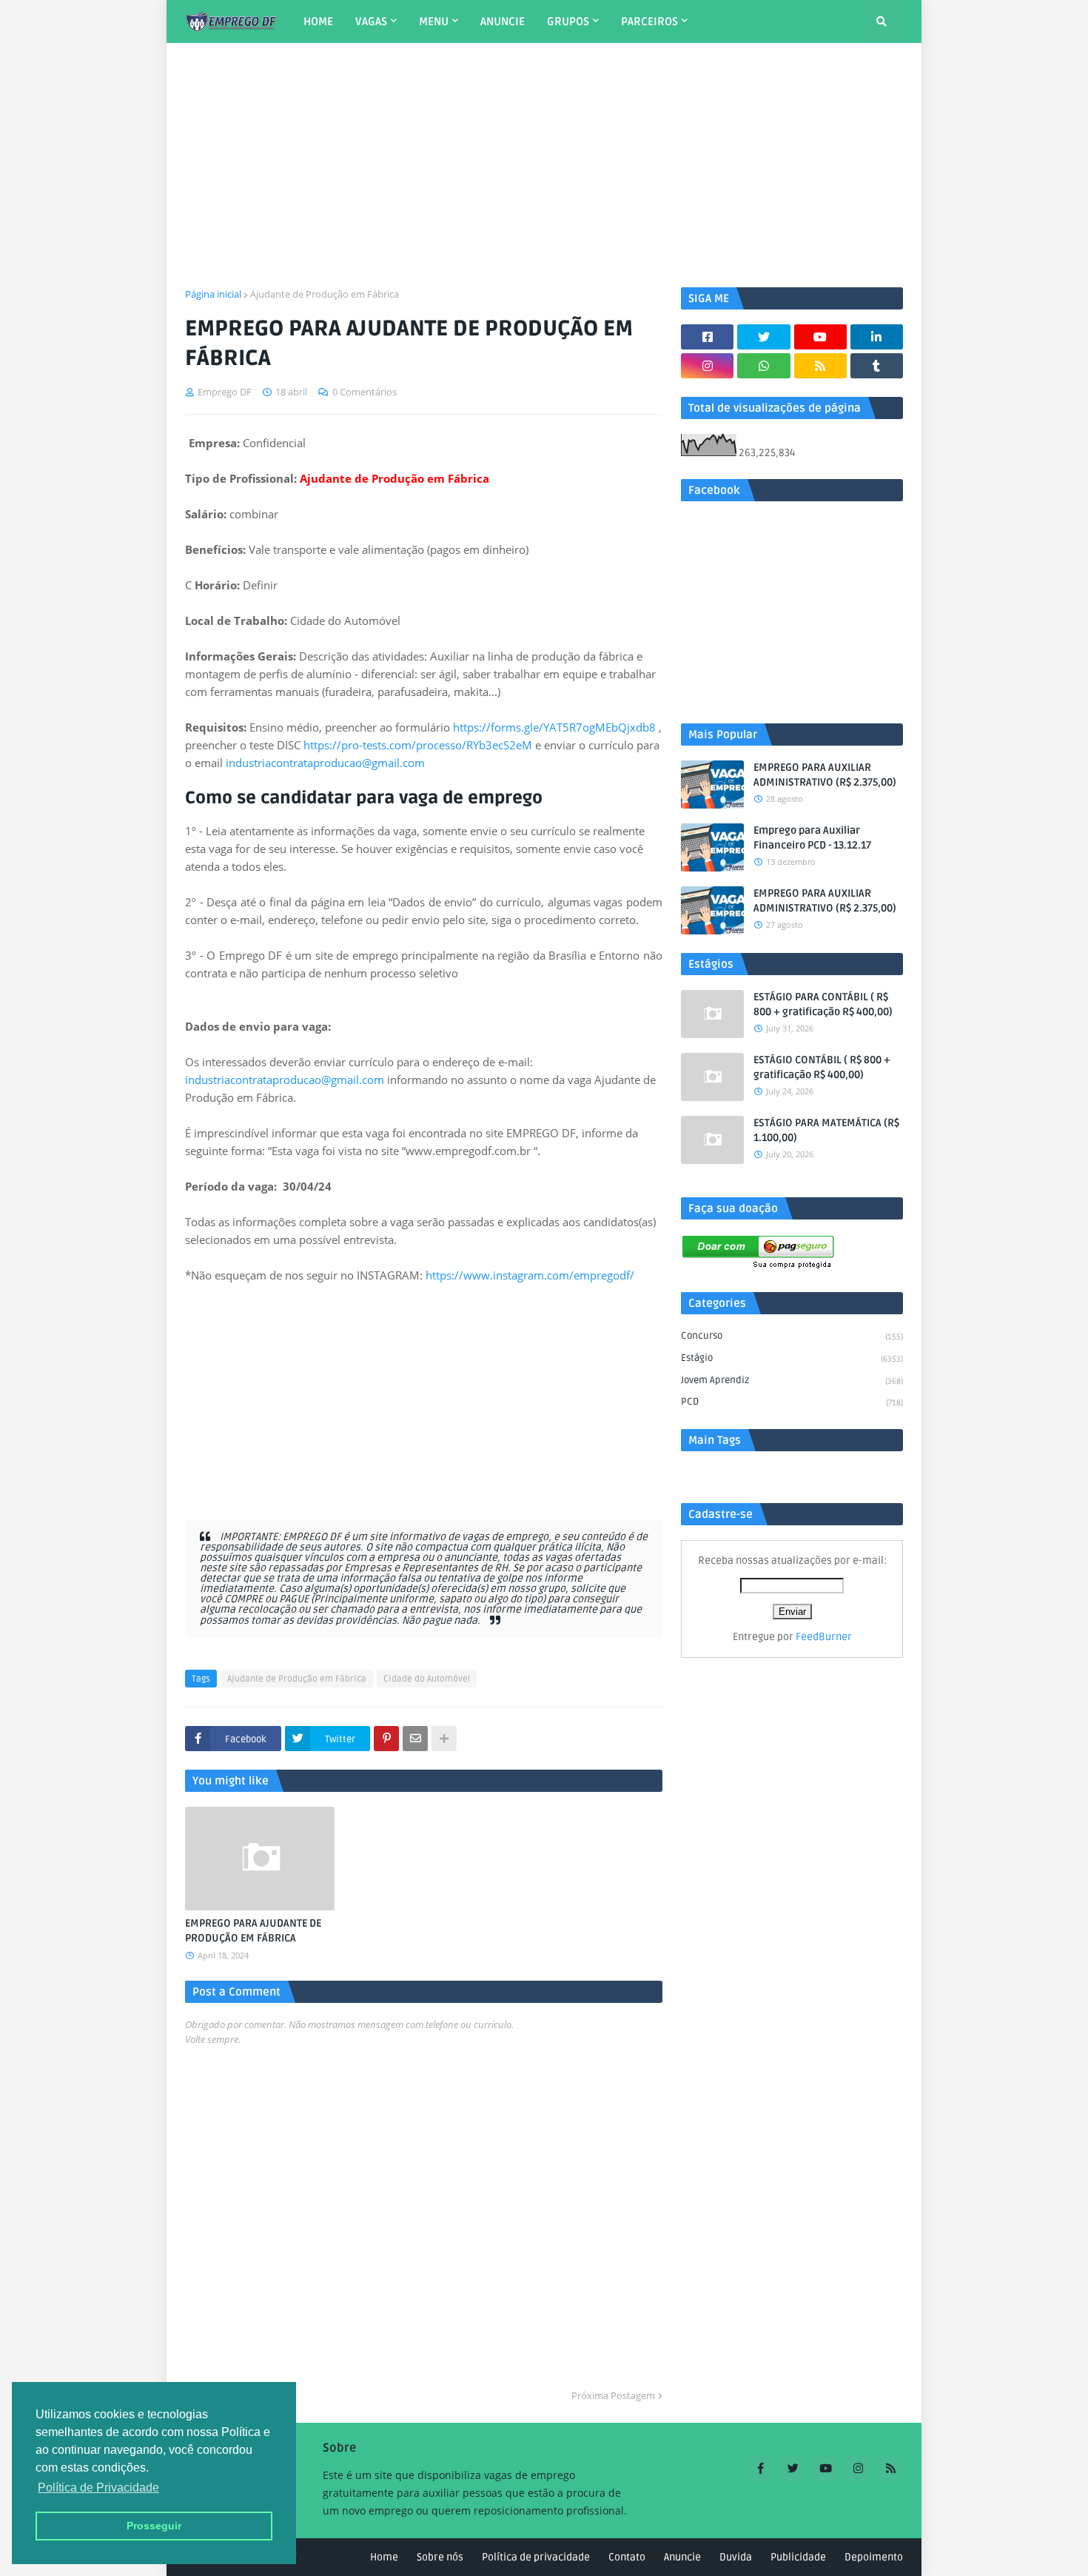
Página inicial (213, 294)
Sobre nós (440, 2557)
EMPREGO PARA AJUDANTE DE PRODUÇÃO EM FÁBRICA (253, 1931)
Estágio (792, 1358)
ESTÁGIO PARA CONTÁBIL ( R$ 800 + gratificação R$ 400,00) (823, 1004)
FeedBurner (824, 1637)
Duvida (736, 2557)
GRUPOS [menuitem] (568, 21)
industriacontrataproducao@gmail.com (325, 763)
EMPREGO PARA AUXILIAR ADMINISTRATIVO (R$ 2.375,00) (825, 775)
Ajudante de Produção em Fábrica (325, 294)
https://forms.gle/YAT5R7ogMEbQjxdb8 (554, 727)
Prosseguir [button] (154, 2526)
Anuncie (682, 2557)
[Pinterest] (386, 1739)
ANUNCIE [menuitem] (503, 21)
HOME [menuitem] (318, 21)
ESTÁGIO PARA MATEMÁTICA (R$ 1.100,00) (826, 1130)
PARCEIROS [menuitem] (649, 21)
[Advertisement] (544, 165)
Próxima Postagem (613, 2395)
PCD (792, 1402)
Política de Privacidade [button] (98, 2488)
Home (384, 2557)
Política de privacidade (536, 2557)
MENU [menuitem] (434, 21)
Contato (627, 2557)
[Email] (415, 1739)
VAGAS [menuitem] (371, 21)
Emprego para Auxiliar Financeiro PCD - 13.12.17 (812, 838)
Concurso (792, 1336)
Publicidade (798, 2557)
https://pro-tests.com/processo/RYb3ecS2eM (418, 745)
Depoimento (874, 2557)
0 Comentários (365, 392)
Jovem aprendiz (792, 1380)
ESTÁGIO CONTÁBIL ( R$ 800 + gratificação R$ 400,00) (822, 1067)
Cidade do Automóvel (427, 1679)
